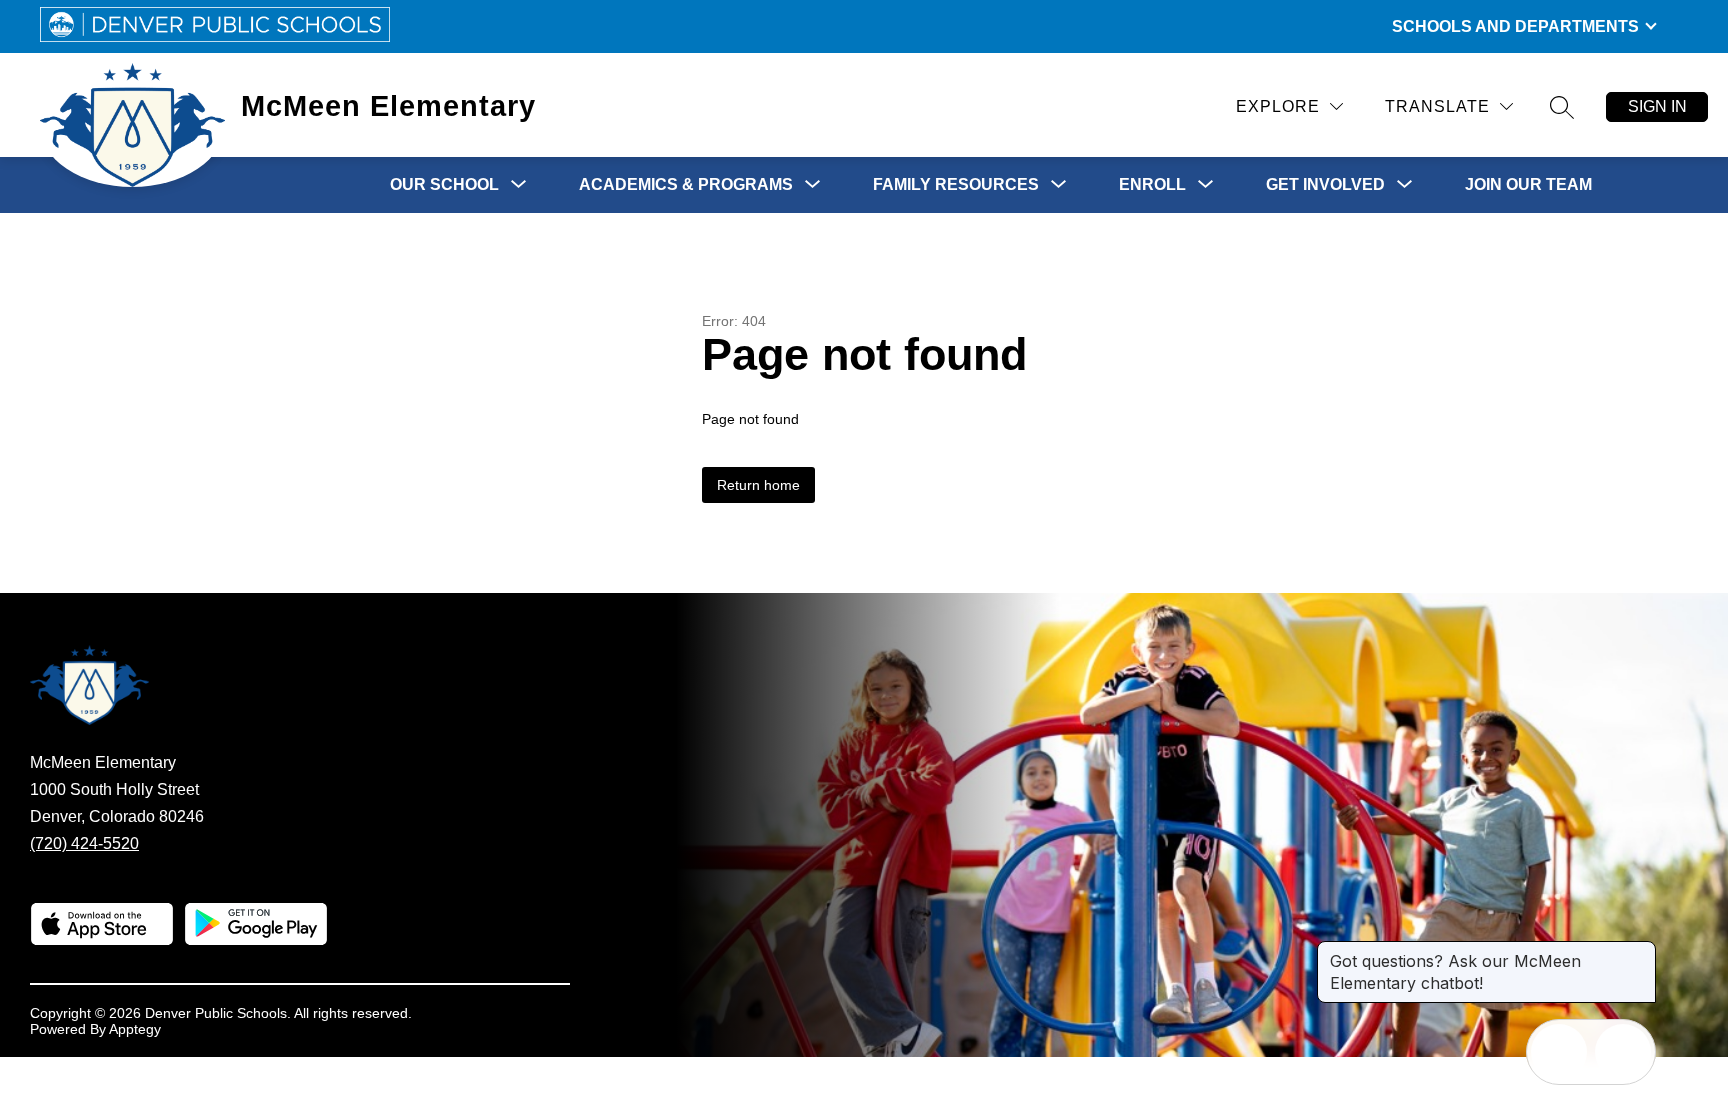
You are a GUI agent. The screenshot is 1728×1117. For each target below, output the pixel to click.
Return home (758, 485)
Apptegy (135, 1029)
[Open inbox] (1559, 1052)
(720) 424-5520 (84, 843)
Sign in (1657, 106)
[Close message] (1640, 951)
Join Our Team (1528, 184)
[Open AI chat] (1623, 1052)
